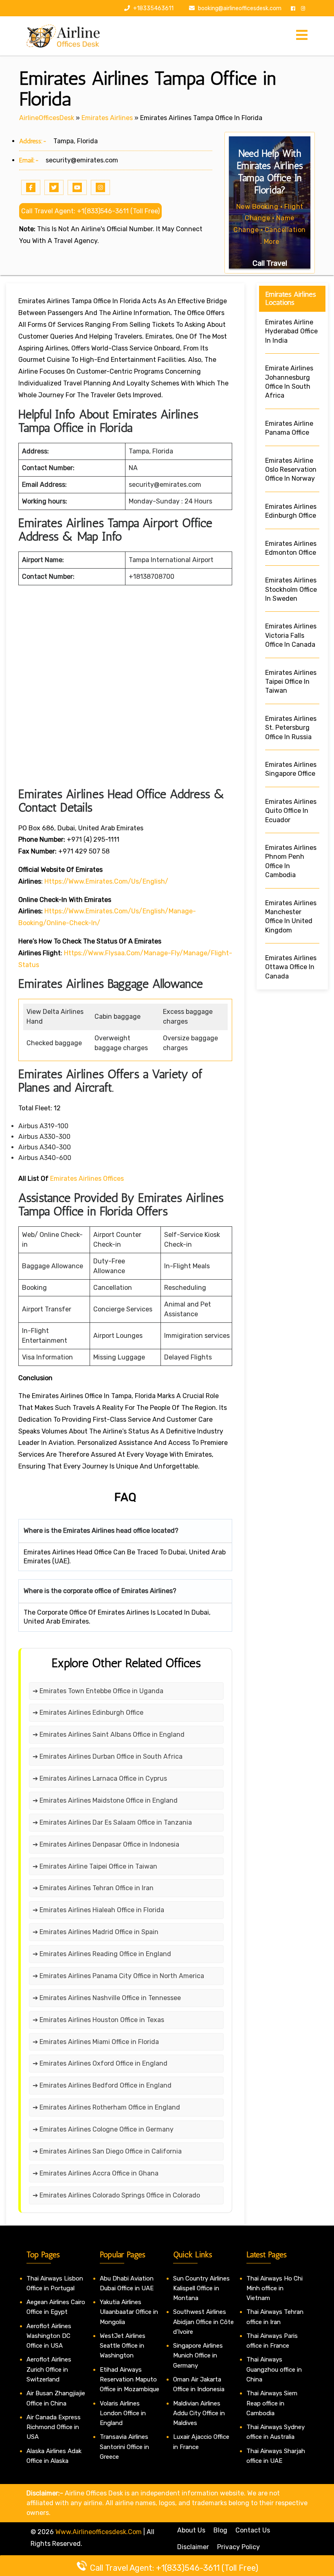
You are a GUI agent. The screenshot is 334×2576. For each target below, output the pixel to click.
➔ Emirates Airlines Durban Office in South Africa (108, 1756)
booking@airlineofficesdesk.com (240, 8)
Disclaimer (193, 2547)
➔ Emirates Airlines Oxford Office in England (100, 2063)
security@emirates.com (82, 160)
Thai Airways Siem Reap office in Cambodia (272, 2403)
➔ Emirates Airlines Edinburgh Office (88, 1713)
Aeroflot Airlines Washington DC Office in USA (49, 2336)
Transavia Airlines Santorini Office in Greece (124, 2447)
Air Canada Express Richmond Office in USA (54, 2427)
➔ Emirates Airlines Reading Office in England (102, 1954)
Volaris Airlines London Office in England (123, 2413)
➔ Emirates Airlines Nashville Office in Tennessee (107, 1998)
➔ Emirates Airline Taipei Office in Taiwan (95, 1866)
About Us (191, 2530)
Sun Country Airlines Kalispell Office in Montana (201, 2288)
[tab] (302, 36)
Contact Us (253, 2530)
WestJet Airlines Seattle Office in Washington (123, 2346)
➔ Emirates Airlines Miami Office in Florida (96, 2042)
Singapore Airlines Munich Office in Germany (198, 2356)
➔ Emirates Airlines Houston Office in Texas (98, 2020)
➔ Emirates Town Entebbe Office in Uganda (98, 1691)
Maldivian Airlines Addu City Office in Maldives (199, 2413)
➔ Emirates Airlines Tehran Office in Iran (93, 1888)
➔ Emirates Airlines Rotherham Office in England (106, 2107)
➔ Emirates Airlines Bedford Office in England (102, 2085)
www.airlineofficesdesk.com (99, 2532)
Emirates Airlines (107, 118)
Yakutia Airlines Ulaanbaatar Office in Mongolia (129, 2312)
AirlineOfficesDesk (47, 118)
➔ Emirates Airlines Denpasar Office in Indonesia (106, 1844)
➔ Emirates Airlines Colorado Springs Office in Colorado (116, 2195)
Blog (220, 2530)
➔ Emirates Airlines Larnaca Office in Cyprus (100, 1778)
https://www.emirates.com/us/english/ (106, 881)
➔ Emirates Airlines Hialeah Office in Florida (98, 1910)
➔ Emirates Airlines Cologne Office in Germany (103, 2129)
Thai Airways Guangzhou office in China (274, 2369)
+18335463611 (153, 8)
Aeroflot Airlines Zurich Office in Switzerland (49, 2369)
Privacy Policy (238, 2547)
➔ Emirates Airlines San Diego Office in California (107, 2151)
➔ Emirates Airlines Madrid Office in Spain (96, 1932)
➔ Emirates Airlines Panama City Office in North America (118, 1976)
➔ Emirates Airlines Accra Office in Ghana (96, 2173)
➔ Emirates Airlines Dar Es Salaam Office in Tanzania (112, 1822)
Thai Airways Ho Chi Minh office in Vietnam (275, 2288)
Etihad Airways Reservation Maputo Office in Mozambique (130, 2380)
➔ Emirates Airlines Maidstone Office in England (105, 1800)
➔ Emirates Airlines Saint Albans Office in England (109, 1734)
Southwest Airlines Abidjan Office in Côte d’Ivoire (203, 2322)
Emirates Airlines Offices (87, 1179)
